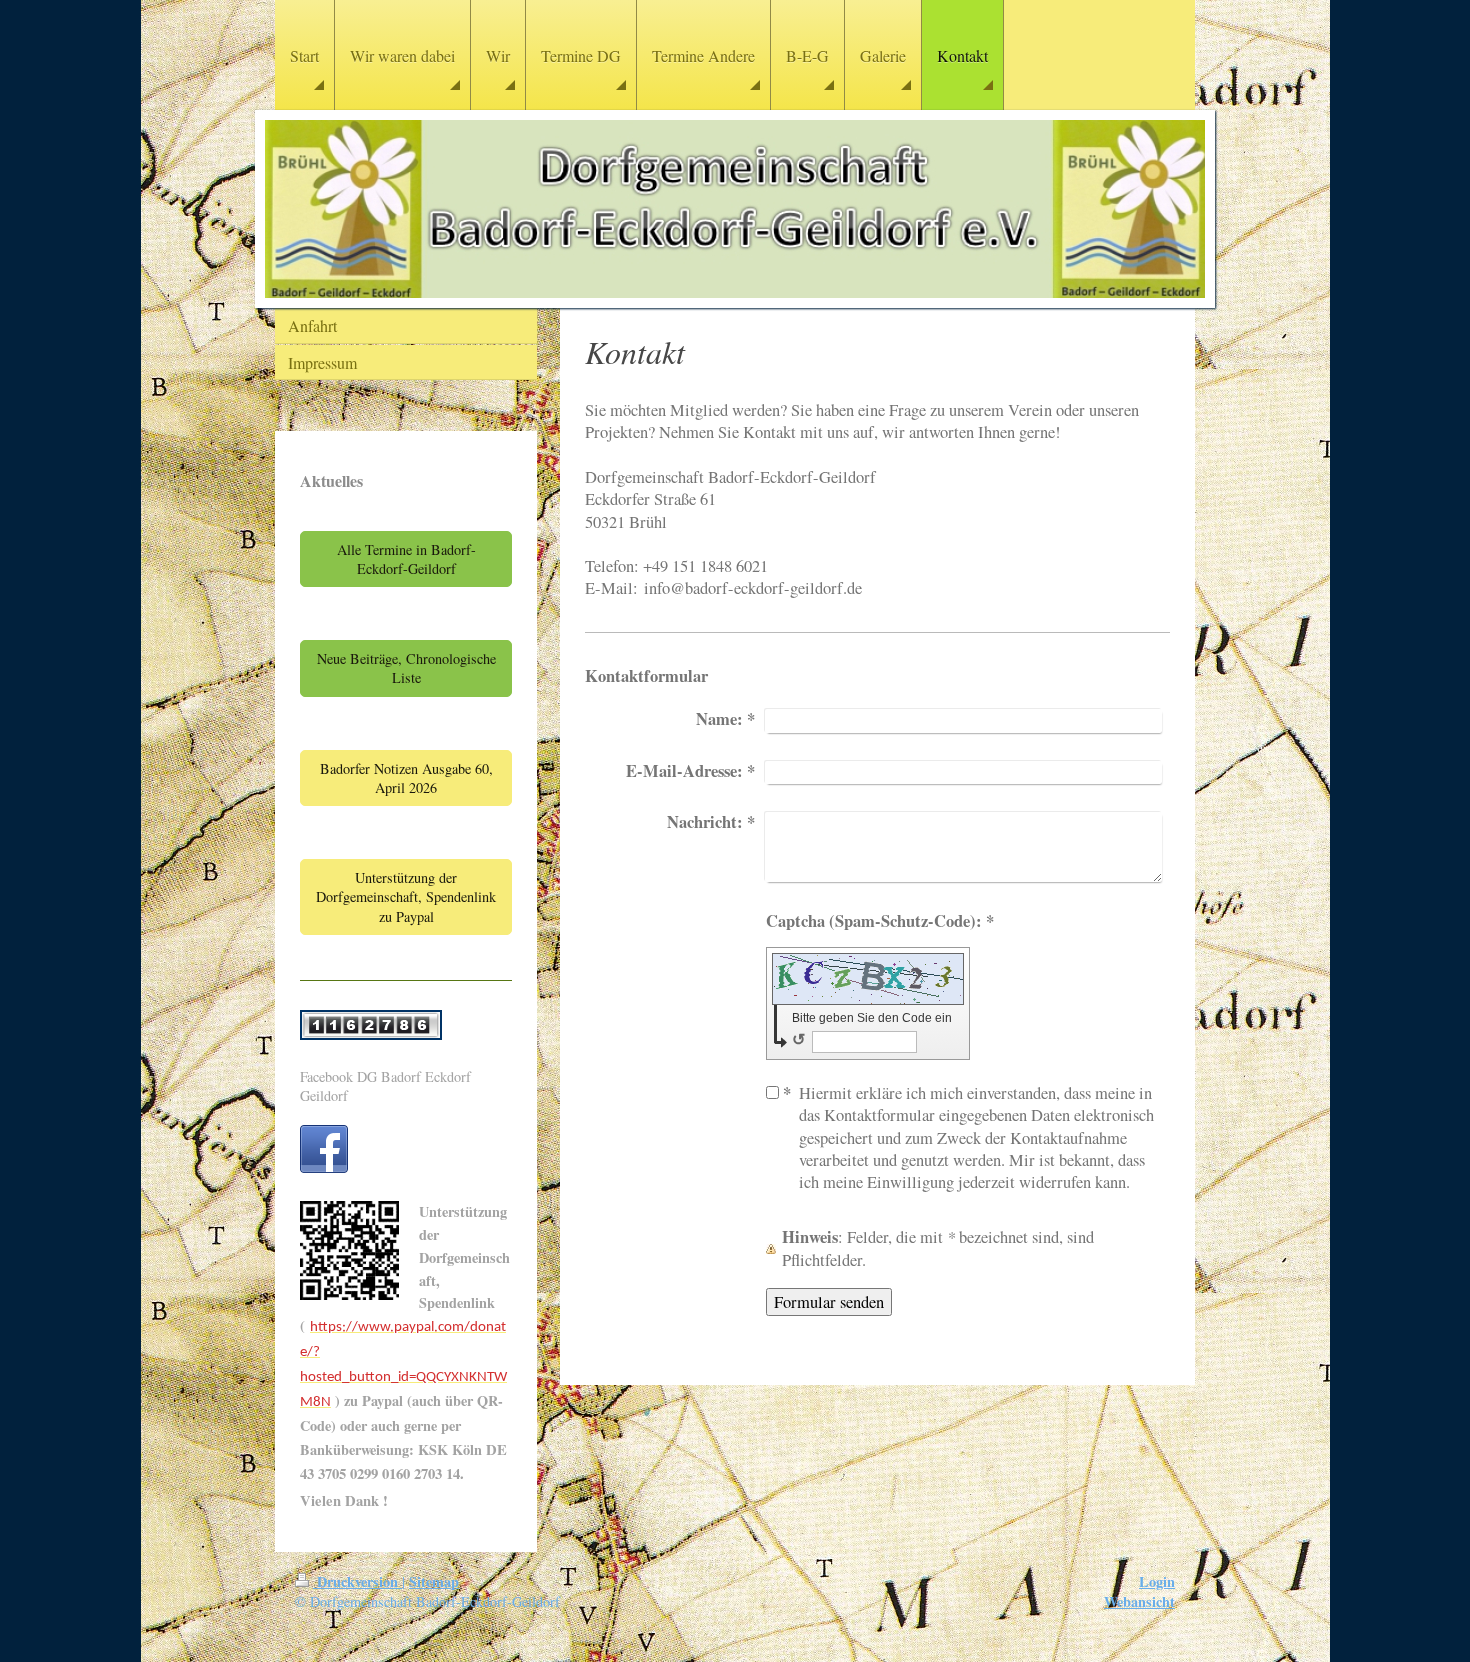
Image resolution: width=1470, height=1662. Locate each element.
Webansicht (1139, 1601)
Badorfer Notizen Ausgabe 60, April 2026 (406, 778)
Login (1157, 1581)
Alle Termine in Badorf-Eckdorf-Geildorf (406, 559)
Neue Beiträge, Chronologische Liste (406, 668)
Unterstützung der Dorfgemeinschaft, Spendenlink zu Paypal (406, 897)
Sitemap (434, 1581)
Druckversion (357, 1581)
